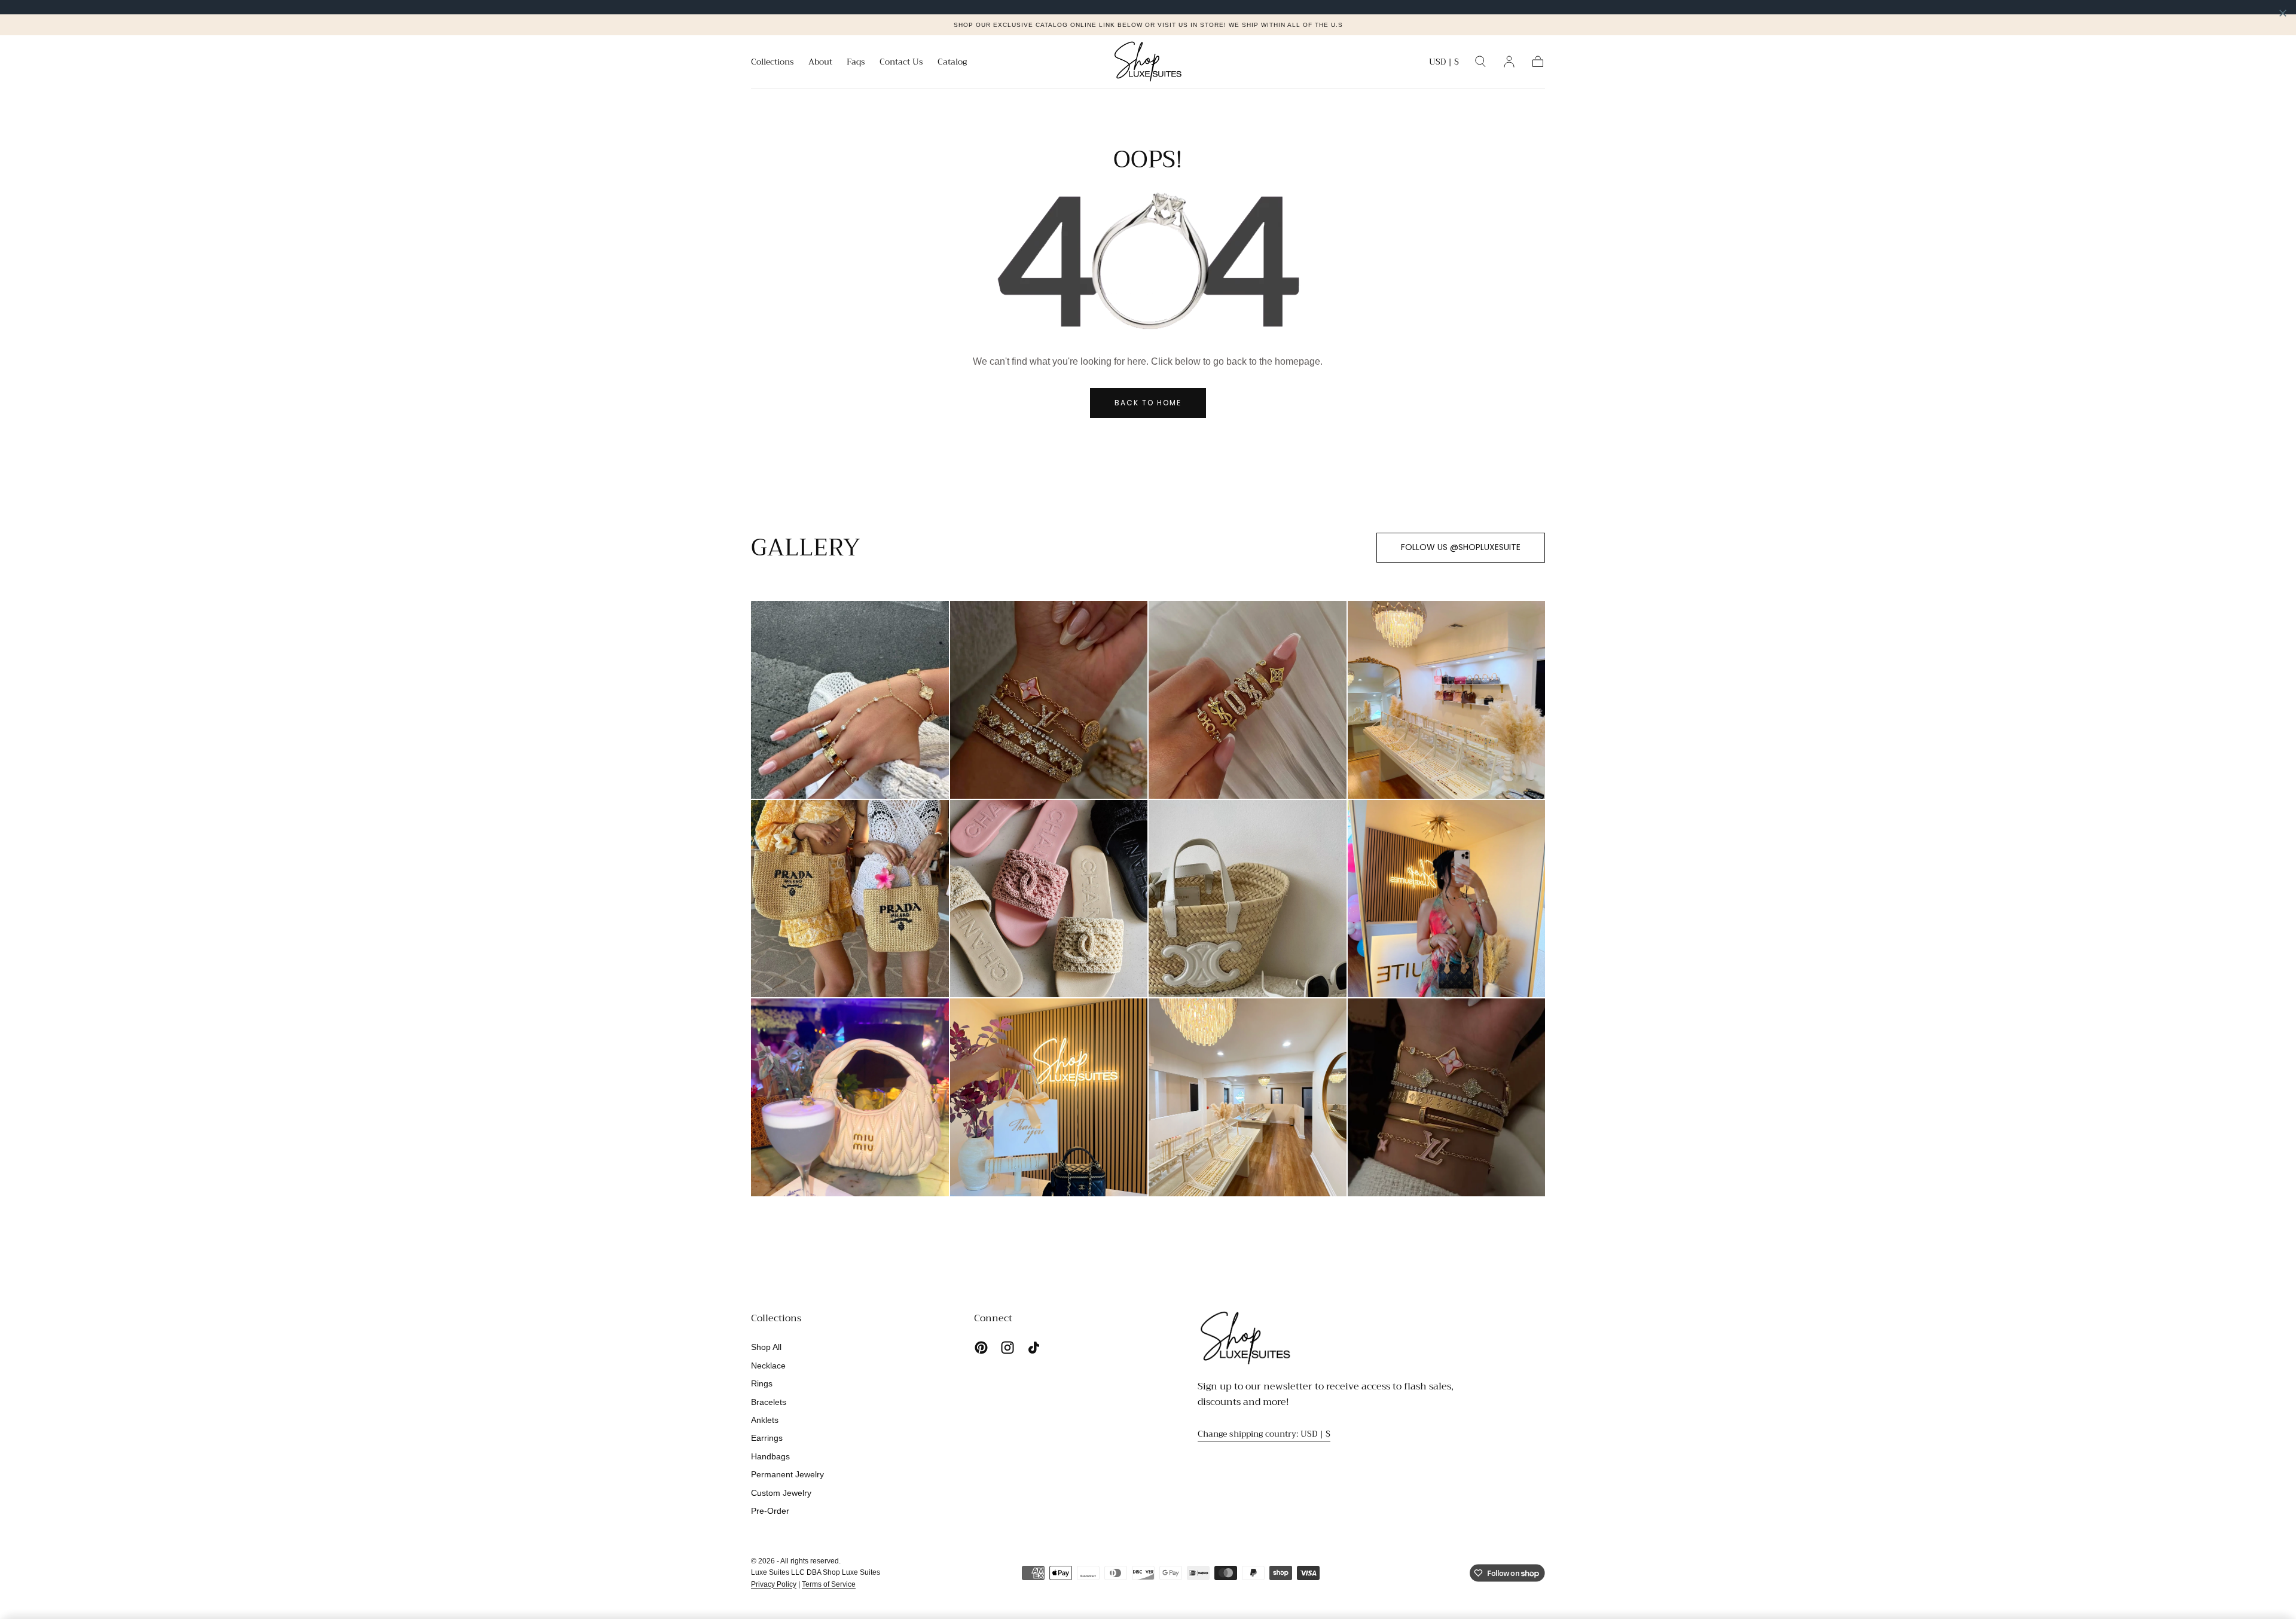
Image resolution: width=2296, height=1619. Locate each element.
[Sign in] (1509, 62)
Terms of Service (829, 1584)
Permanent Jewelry (787, 1474)
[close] (2283, 13)
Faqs (856, 63)
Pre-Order (770, 1511)
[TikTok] (1034, 1348)
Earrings (767, 1438)
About (820, 63)
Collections (773, 63)
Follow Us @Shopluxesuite (1461, 547)
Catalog (952, 63)
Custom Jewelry (781, 1493)
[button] (1444, 64)
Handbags (770, 1456)
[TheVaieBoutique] (1245, 1338)
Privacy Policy (774, 1584)
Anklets (765, 1420)
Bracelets (769, 1402)
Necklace (768, 1366)
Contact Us (901, 63)
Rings (762, 1383)
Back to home (1148, 403)
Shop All (766, 1347)
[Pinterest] (981, 1348)
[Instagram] (1007, 1348)
